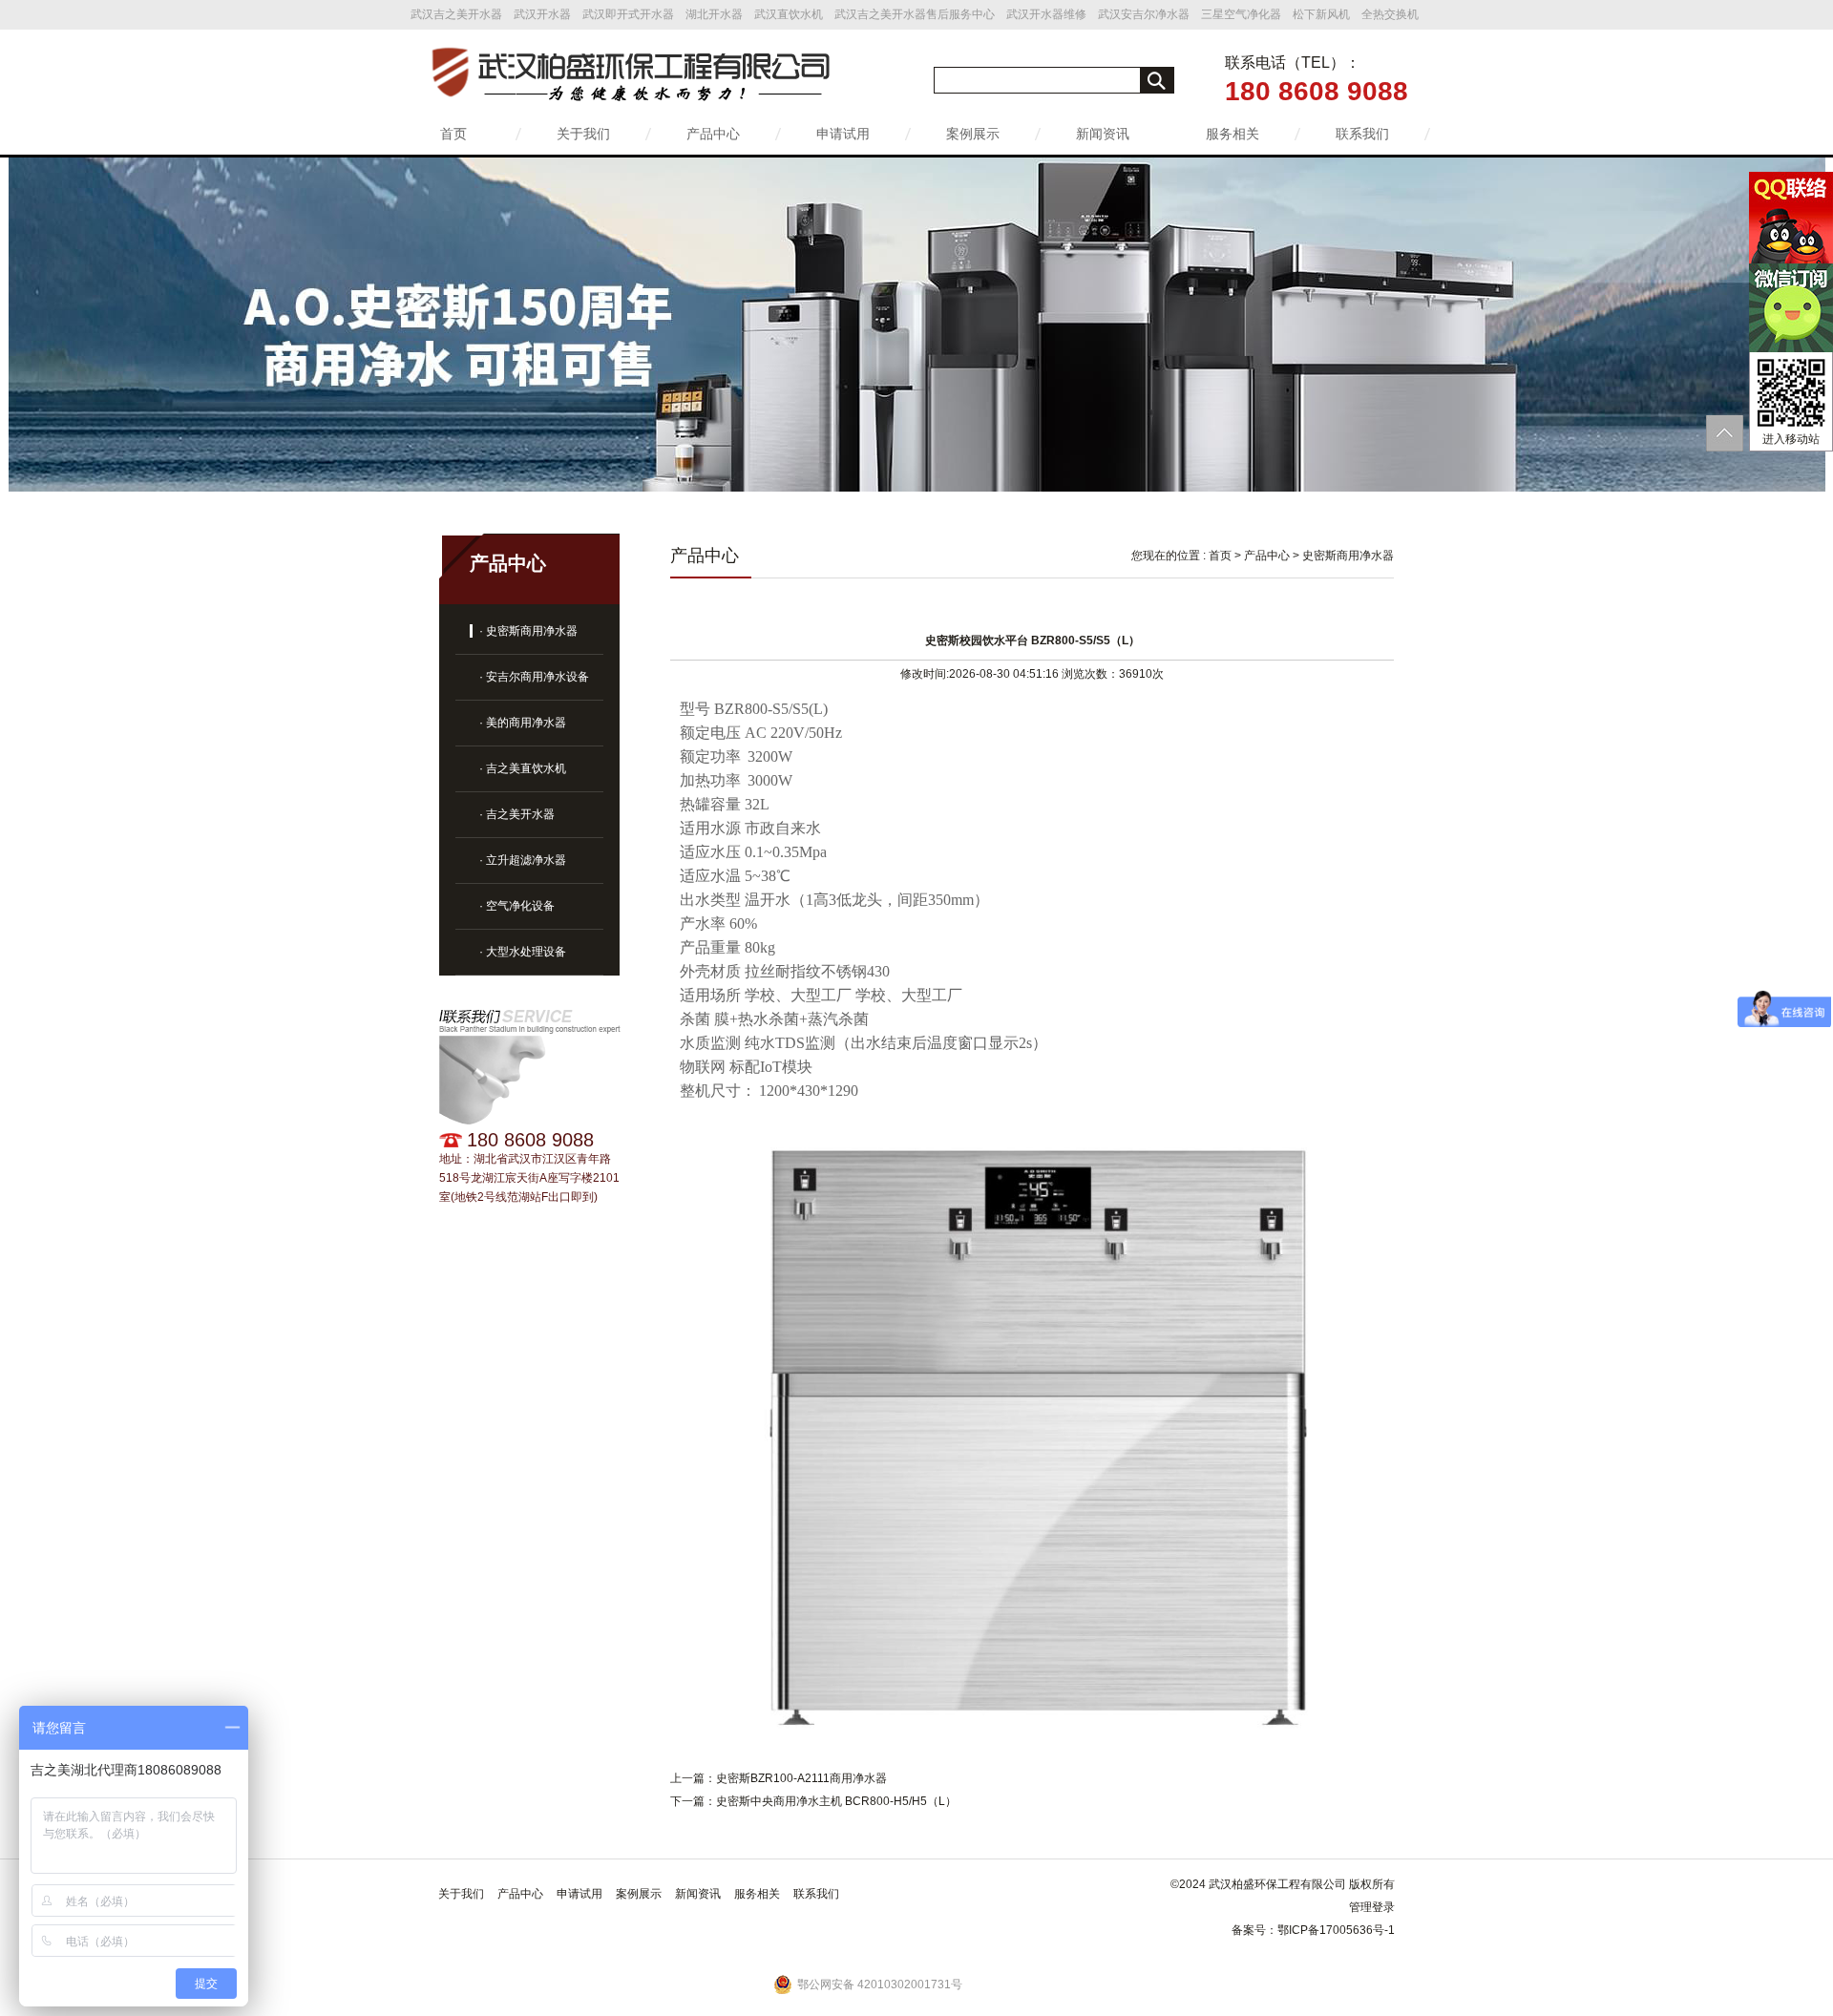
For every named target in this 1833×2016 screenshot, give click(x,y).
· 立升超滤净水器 (523, 860)
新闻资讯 (1103, 134)
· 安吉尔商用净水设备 (534, 677)
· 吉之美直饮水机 (523, 768)
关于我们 (583, 134)
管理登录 (1372, 1907)
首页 (453, 134)
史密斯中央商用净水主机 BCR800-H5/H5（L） (836, 1801)
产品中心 (713, 134)
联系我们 (1362, 134)
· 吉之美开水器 (517, 814)
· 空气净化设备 (517, 906)
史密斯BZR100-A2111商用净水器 (801, 1778)
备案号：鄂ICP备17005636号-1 (1313, 1930)
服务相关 (1233, 134)
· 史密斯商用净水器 (528, 631)
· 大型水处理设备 (523, 952)
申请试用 (843, 134)
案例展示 (973, 134)
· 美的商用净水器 (523, 723)
